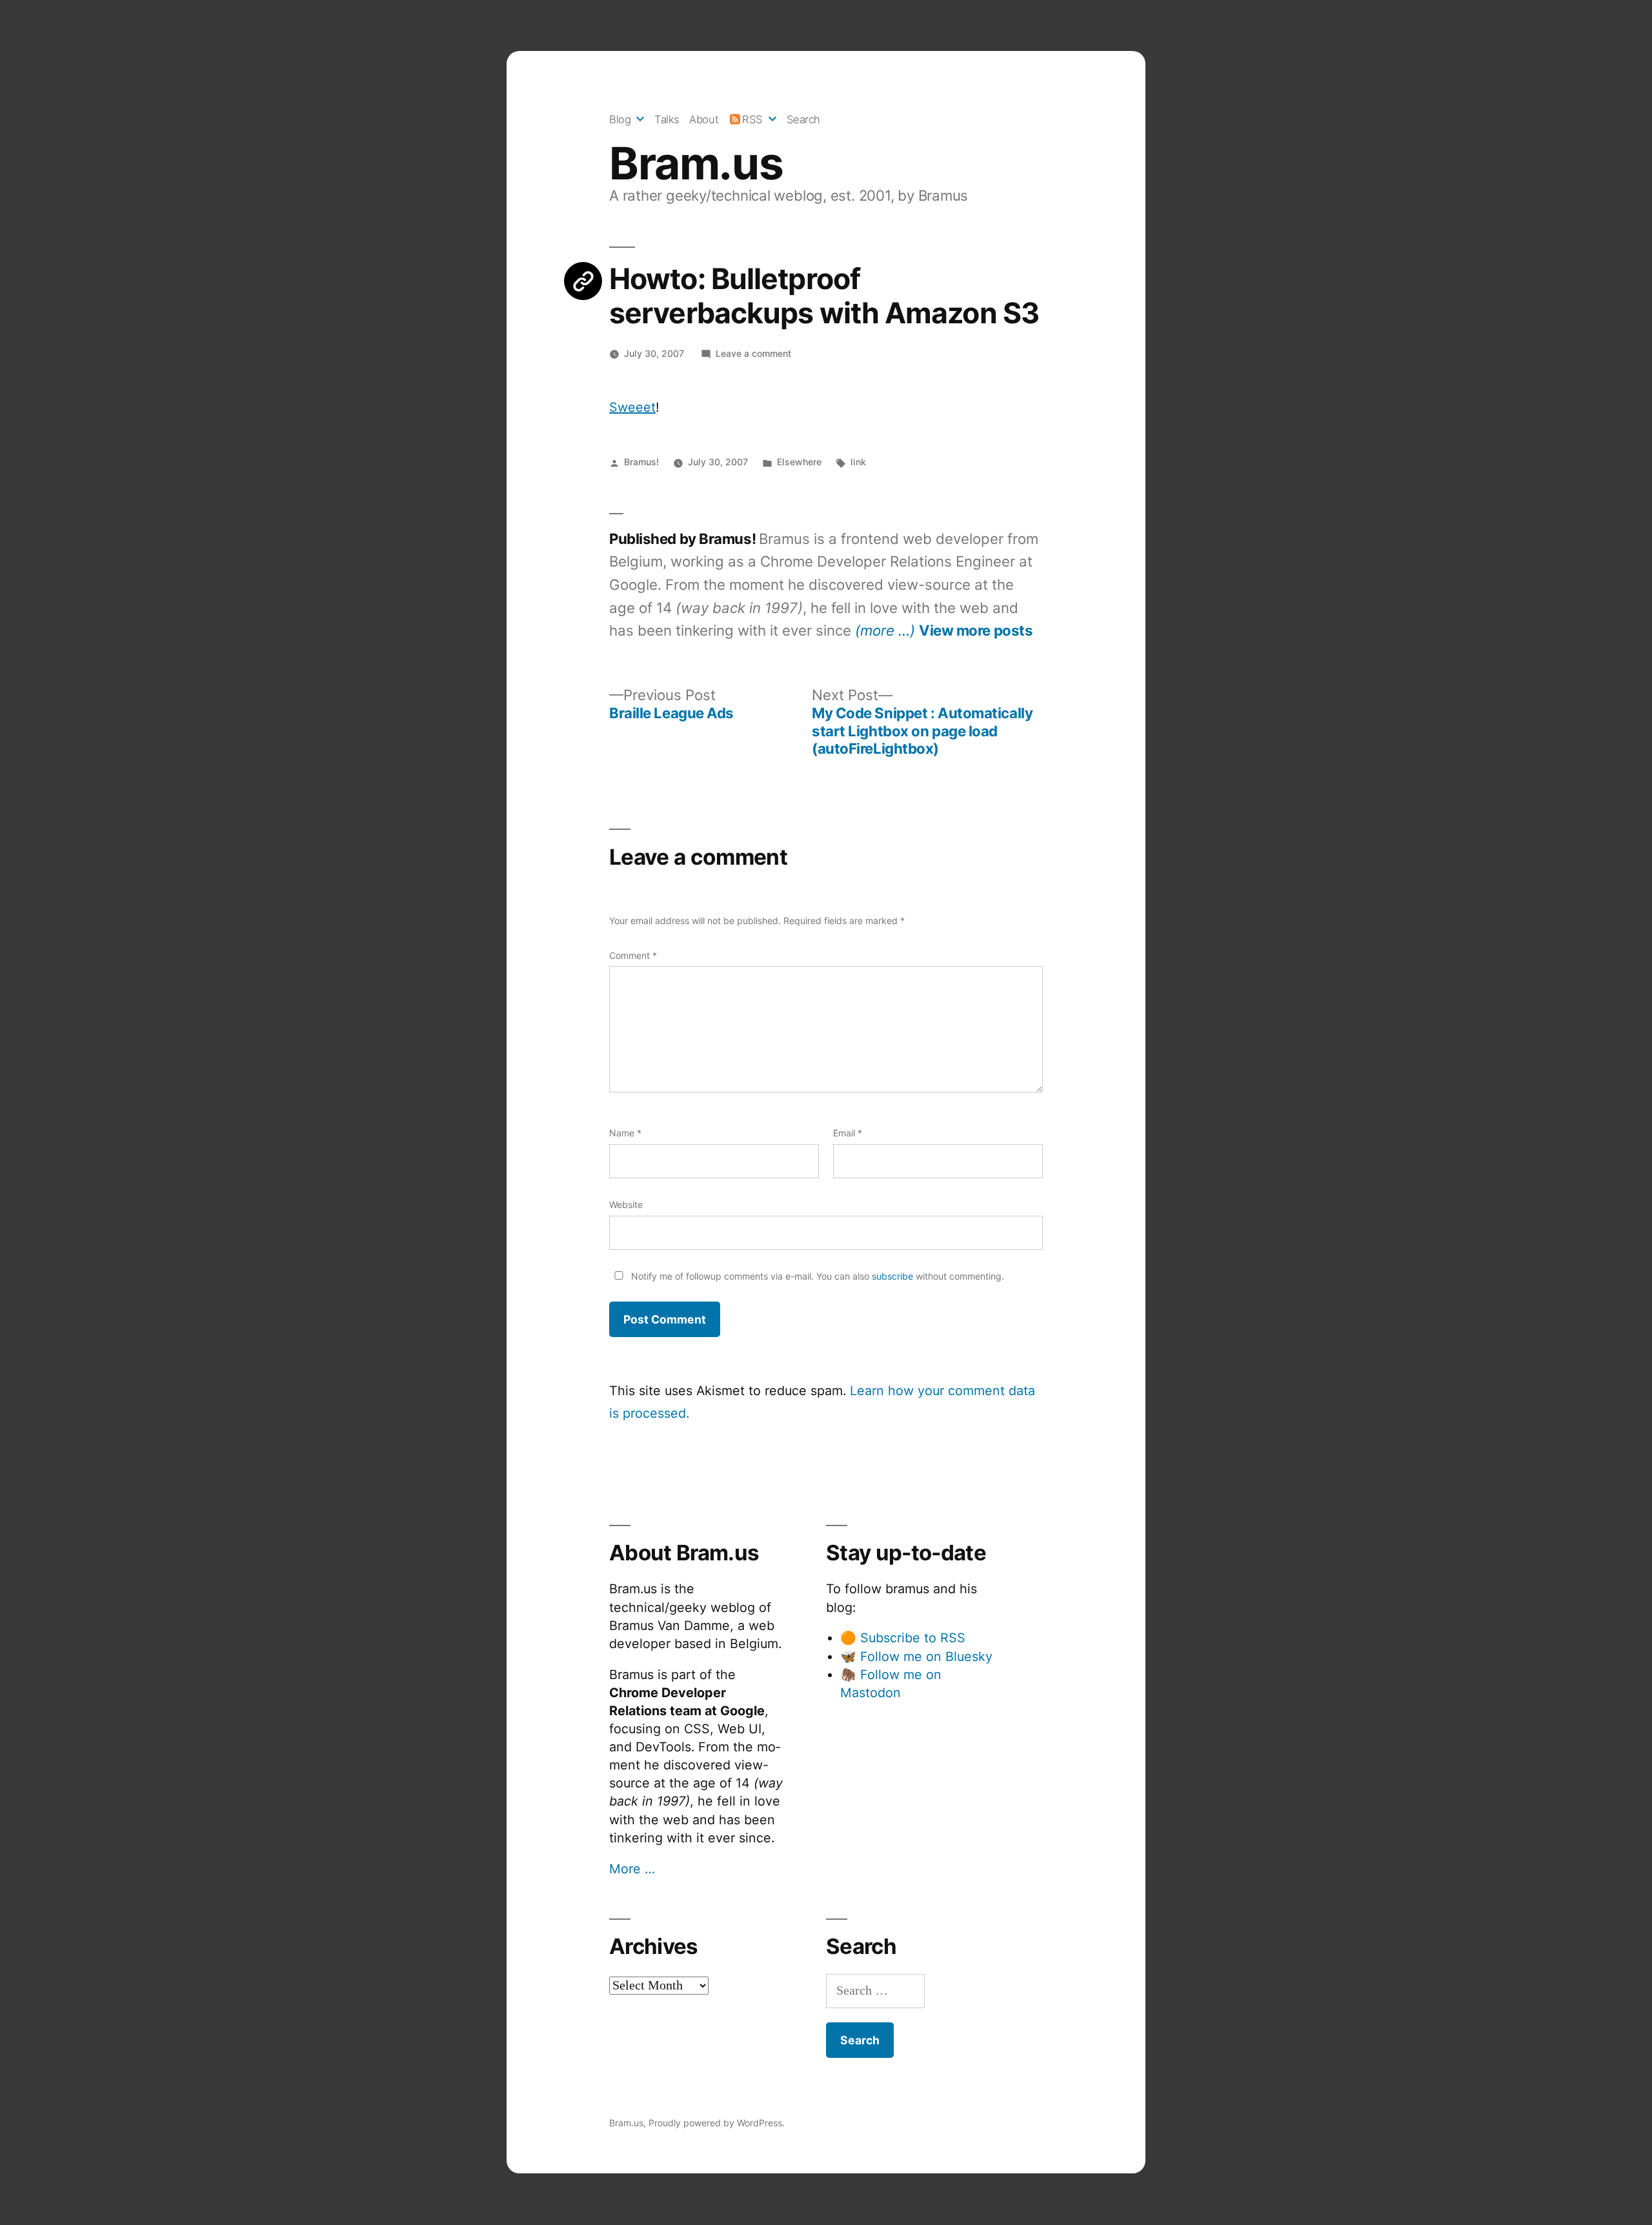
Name (625, 1133)
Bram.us (696, 163)
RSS (752, 119)
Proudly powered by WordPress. (717, 2123)
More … (632, 1869)
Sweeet (632, 407)
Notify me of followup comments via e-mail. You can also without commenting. (816, 1276)
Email (848, 1133)
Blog (620, 119)
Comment (633, 955)
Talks (667, 119)
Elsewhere (799, 462)
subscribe (892, 1276)
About (704, 119)
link (858, 462)
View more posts (976, 630)
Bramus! (641, 462)
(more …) (885, 630)
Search (803, 119)
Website (626, 1204)
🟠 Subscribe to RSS (903, 1638)
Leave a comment (753, 353)
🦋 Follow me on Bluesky (916, 1656)
